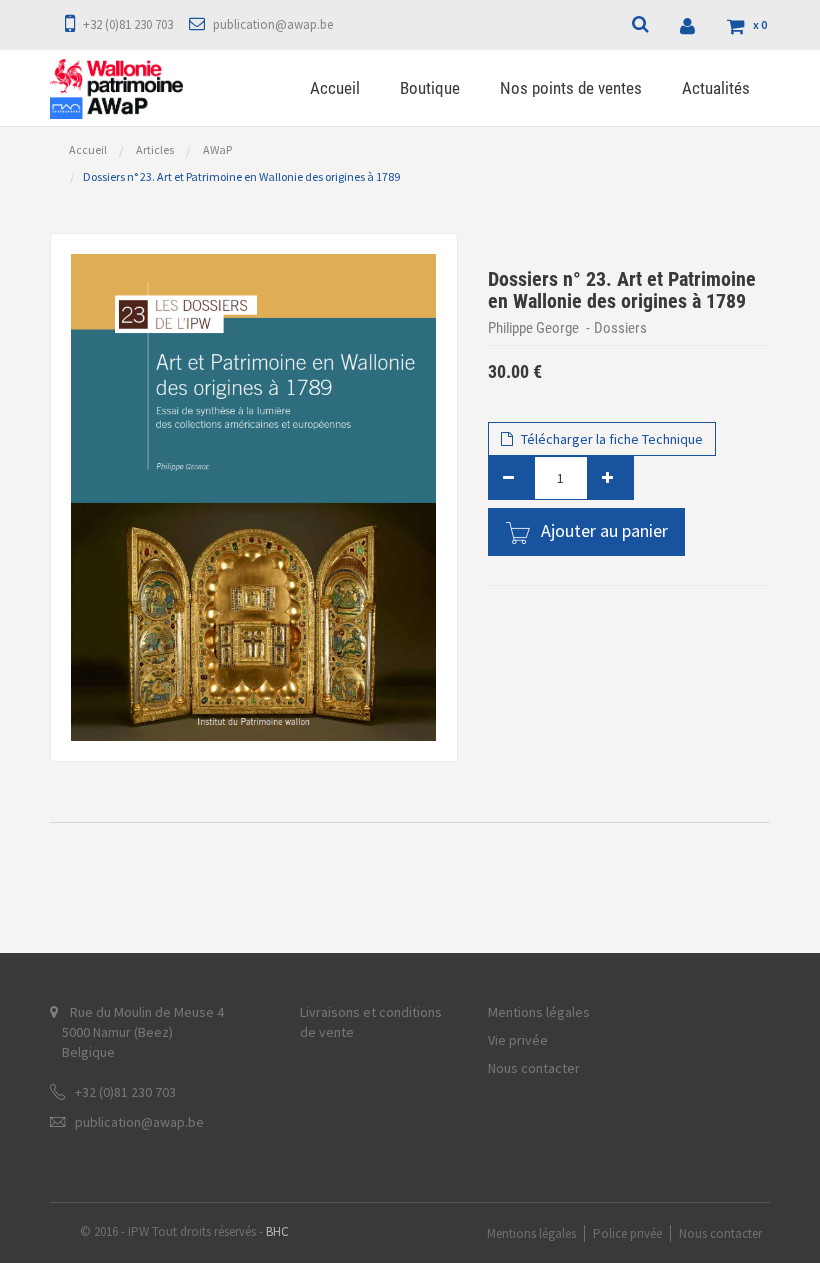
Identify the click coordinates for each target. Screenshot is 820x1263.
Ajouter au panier (604, 530)
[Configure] (690, 25)
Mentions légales (539, 1012)
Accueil (88, 149)
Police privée (627, 1233)
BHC (277, 1231)
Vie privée (518, 1040)
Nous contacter (534, 1068)
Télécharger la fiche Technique (610, 439)
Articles (155, 149)
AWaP (217, 149)
